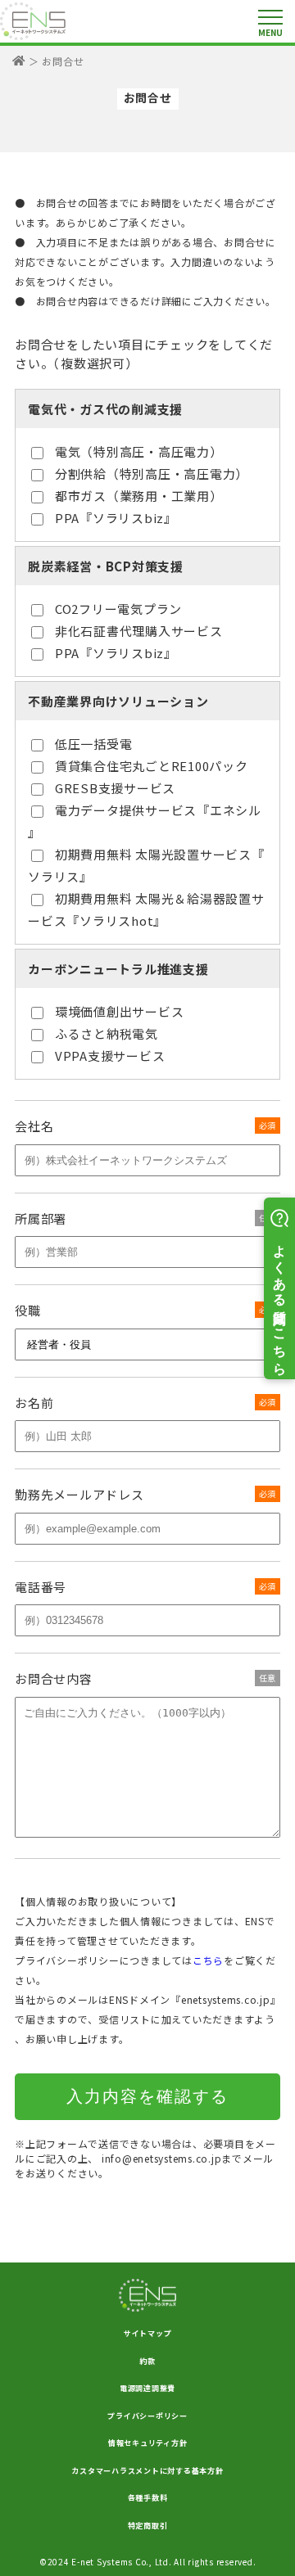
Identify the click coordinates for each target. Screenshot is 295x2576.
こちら (208, 1960)
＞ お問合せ (57, 61)
